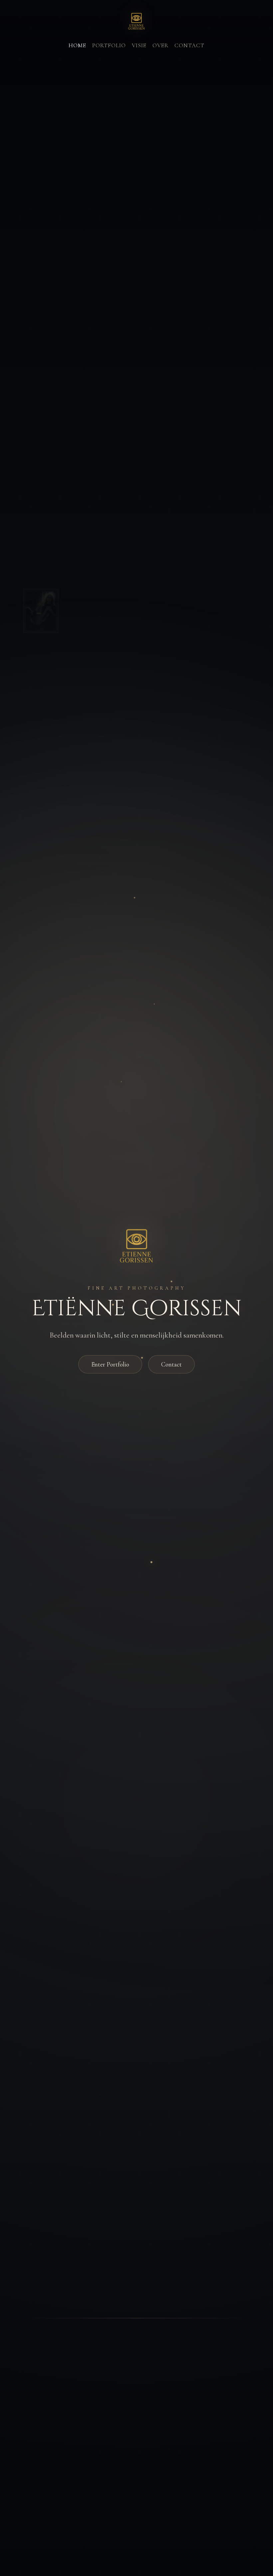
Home (77, 45)
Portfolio (109, 45)
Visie (139, 45)
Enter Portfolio (110, 1364)
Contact (189, 45)
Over (160, 45)
